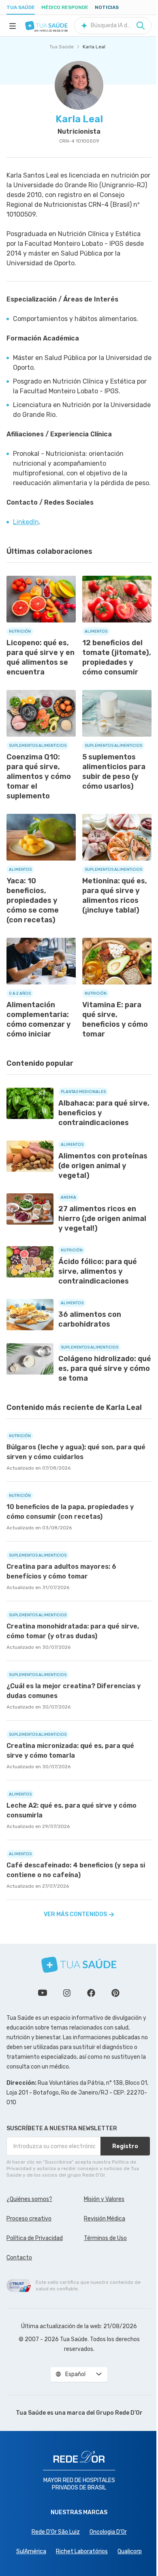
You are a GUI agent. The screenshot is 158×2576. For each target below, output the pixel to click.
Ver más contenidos (75, 1914)
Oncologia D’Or (108, 2532)
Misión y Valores (104, 2199)
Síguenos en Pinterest (115, 1993)
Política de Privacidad (35, 2238)
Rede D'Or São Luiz (56, 2532)
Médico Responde (65, 7)
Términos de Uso (105, 2238)
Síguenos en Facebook (91, 1993)
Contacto (19, 2258)
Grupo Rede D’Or (119, 2413)
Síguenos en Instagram (67, 1993)
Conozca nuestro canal (43, 1993)
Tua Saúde (21, 7)
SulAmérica (31, 2551)
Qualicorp (130, 2551)
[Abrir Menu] (13, 26)
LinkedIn (26, 522)
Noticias (107, 7)
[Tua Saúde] (46, 26)
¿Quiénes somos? (29, 2199)
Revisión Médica (105, 2219)
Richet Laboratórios (82, 2551)
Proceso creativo (29, 2219)
